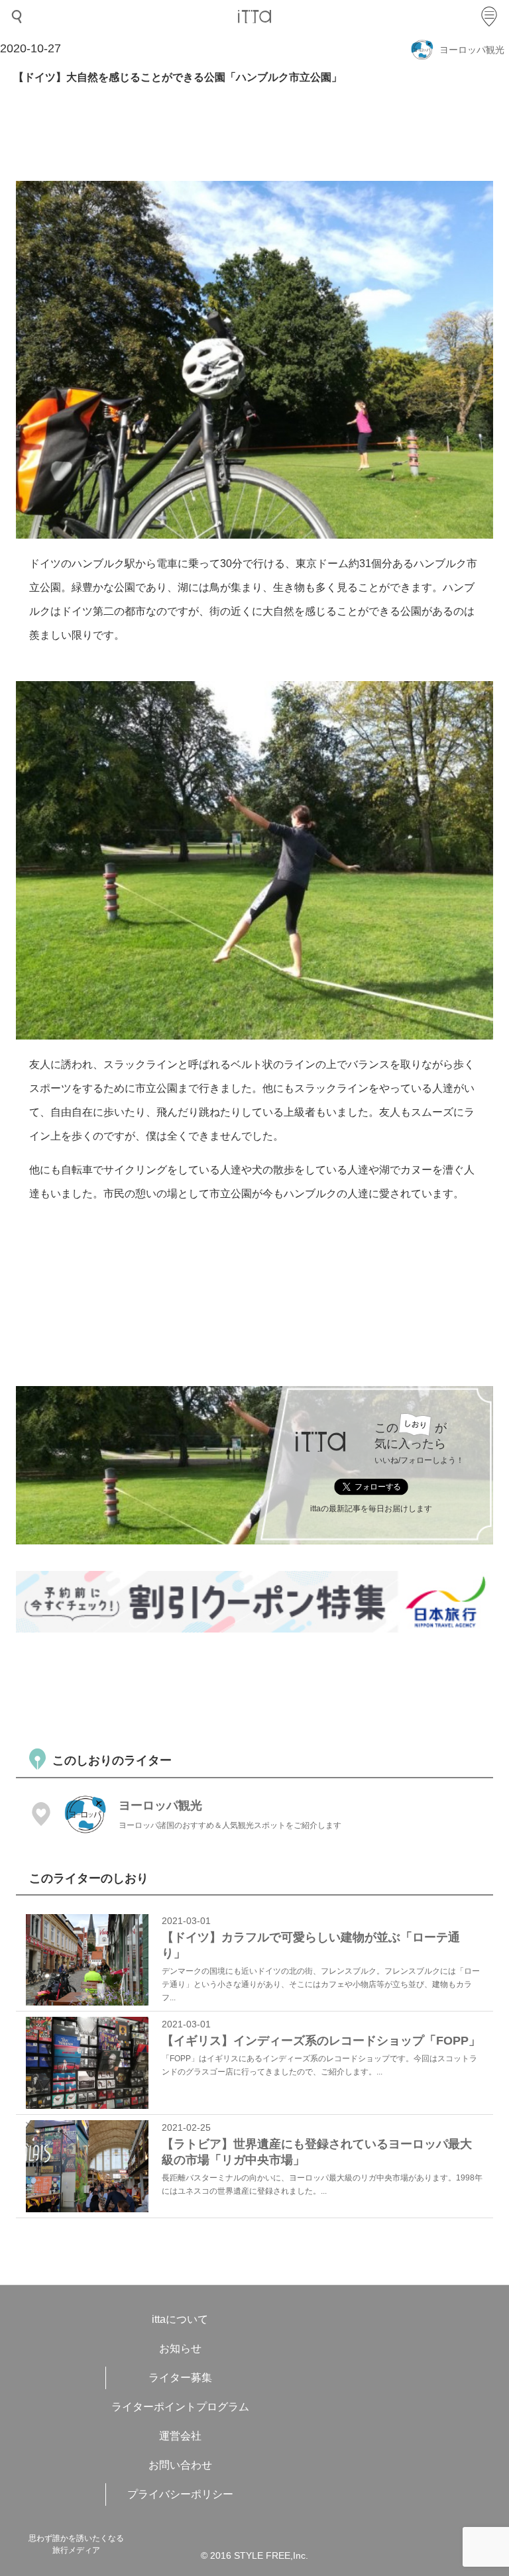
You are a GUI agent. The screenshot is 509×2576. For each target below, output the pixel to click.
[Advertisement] (257, 1689)
